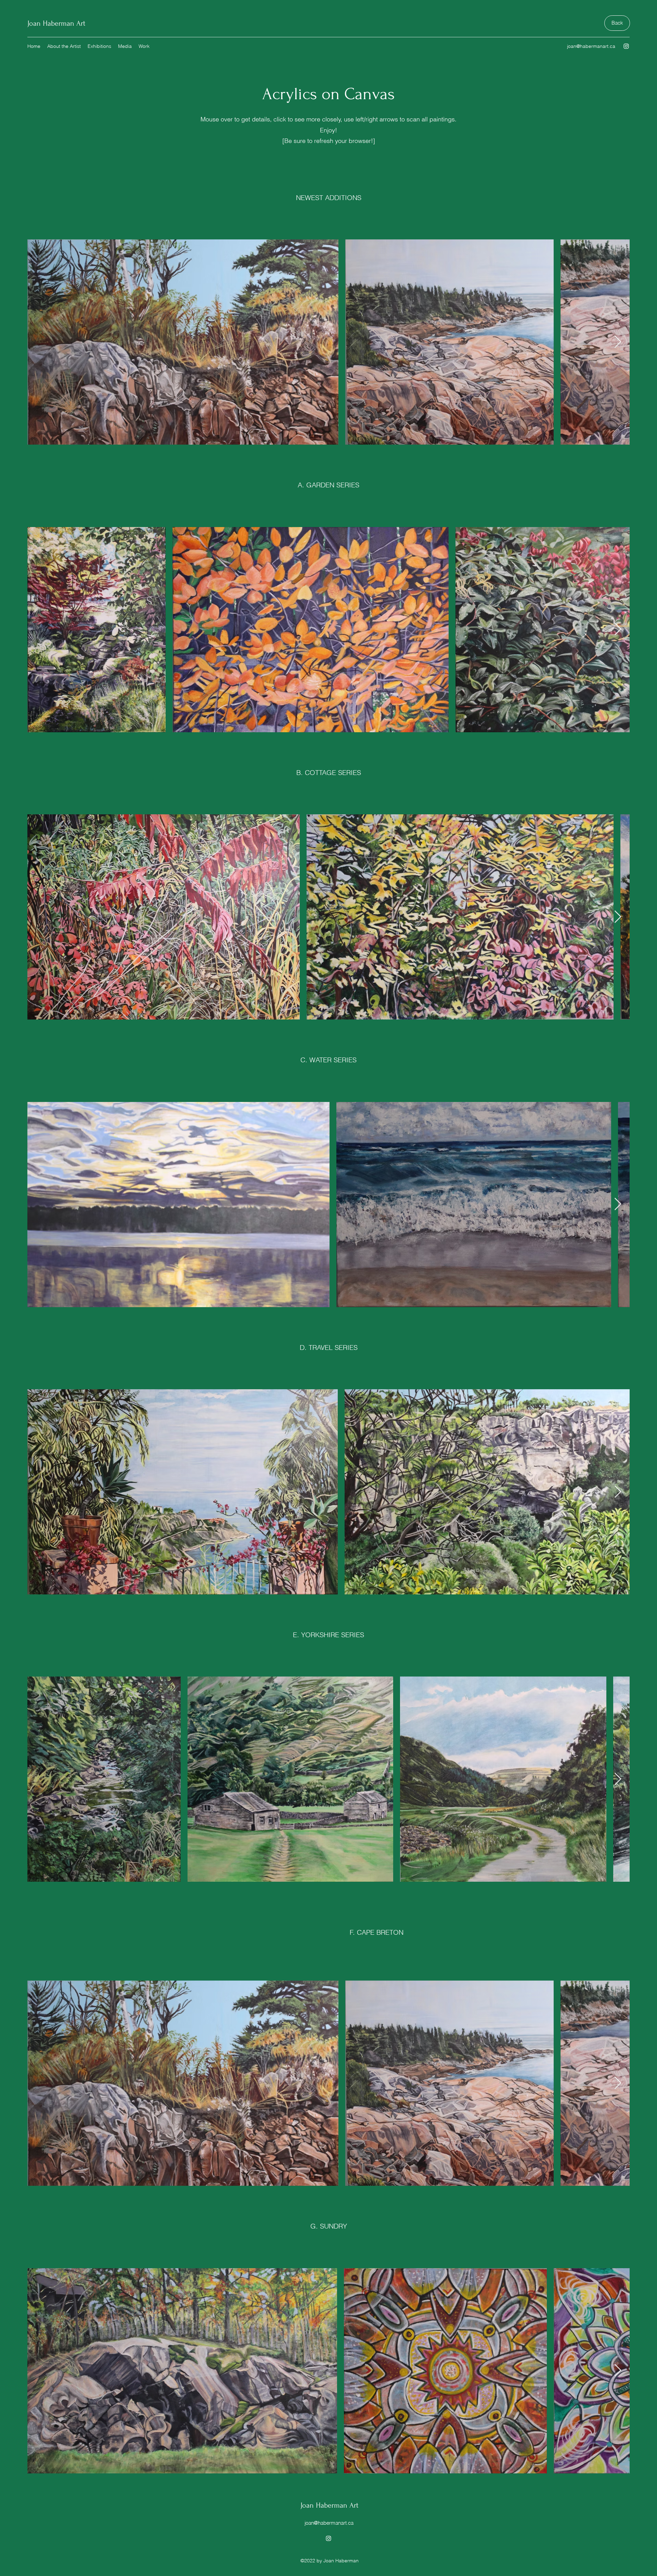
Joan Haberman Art (56, 23)
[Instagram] (626, 46)
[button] (64, 46)
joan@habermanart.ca (591, 46)
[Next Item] (618, 342)
